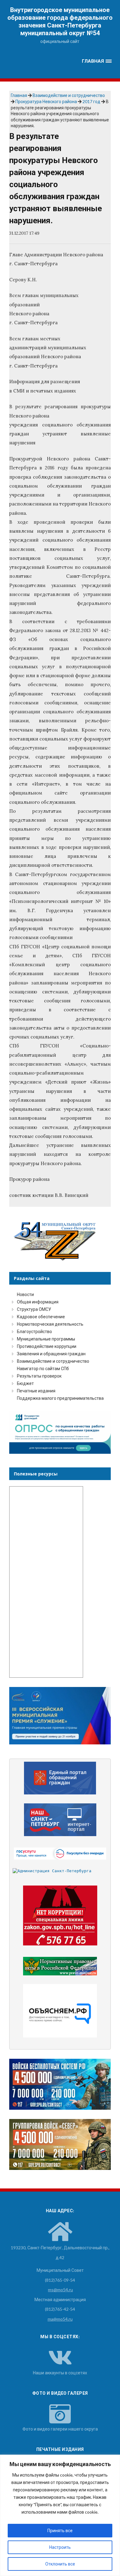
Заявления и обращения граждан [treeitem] (51, 1354)
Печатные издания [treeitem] (36, 1391)
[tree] (60, 1346)
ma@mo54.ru (60, 2319)
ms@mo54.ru (60, 2290)
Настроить (60, 2547)
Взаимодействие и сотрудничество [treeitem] (53, 1361)
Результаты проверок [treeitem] (39, 1376)
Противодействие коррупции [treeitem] (47, 1346)
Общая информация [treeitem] (38, 1302)
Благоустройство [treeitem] (34, 1331)
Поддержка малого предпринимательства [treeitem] (60, 1398)
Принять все (60, 2530)
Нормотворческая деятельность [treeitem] (50, 1324)
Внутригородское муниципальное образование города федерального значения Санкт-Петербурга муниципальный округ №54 (60, 21)
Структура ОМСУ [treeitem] (34, 1309)
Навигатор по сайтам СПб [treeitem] (43, 1368)
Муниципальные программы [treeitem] (46, 1339)
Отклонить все (60, 2564)
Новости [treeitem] (25, 1294)
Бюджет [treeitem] (25, 1383)
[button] (97, 61)
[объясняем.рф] (60, 2011)
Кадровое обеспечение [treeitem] (41, 1317)
